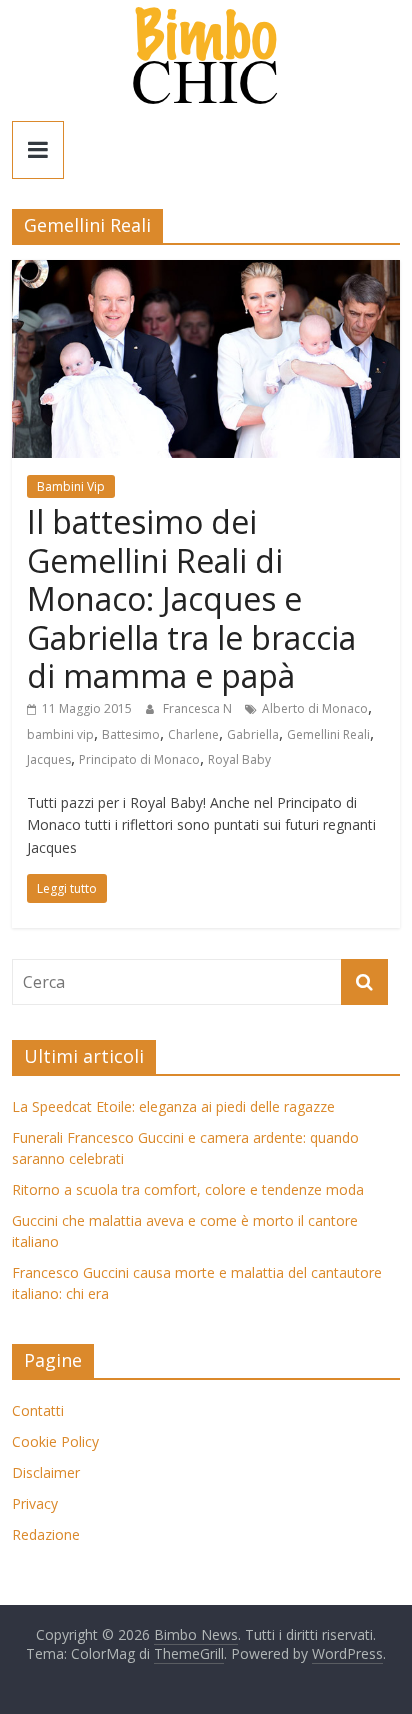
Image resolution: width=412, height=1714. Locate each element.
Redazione (46, 1534)
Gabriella (253, 734)
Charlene (193, 734)
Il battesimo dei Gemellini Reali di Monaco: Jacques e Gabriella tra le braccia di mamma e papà (191, 598)
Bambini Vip (71, 486)
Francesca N (199, 708)
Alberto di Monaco (315, 708)
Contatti (38, 1410)
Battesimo (131, 734)
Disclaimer (46, 1472)
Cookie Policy (55, 1441)
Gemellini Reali (328, 734)
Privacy (35, 1503)
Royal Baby (239, 759)
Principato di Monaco (139, 759)
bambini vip (60, 734)
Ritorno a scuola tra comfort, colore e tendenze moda (188, 1189)
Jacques (49, 759)
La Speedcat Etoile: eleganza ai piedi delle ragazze (173, 1106)
